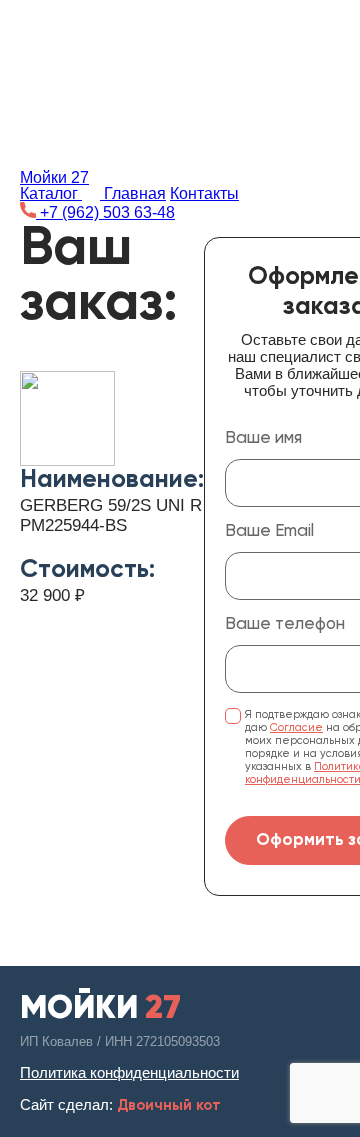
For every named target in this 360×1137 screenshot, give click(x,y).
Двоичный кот (169, 1105)
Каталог (51, 193)
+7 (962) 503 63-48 (105, 212)
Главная (135, 193)
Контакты (204, 193)
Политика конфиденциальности (129, 1072)
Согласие (296, 727)
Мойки (54, 177)
